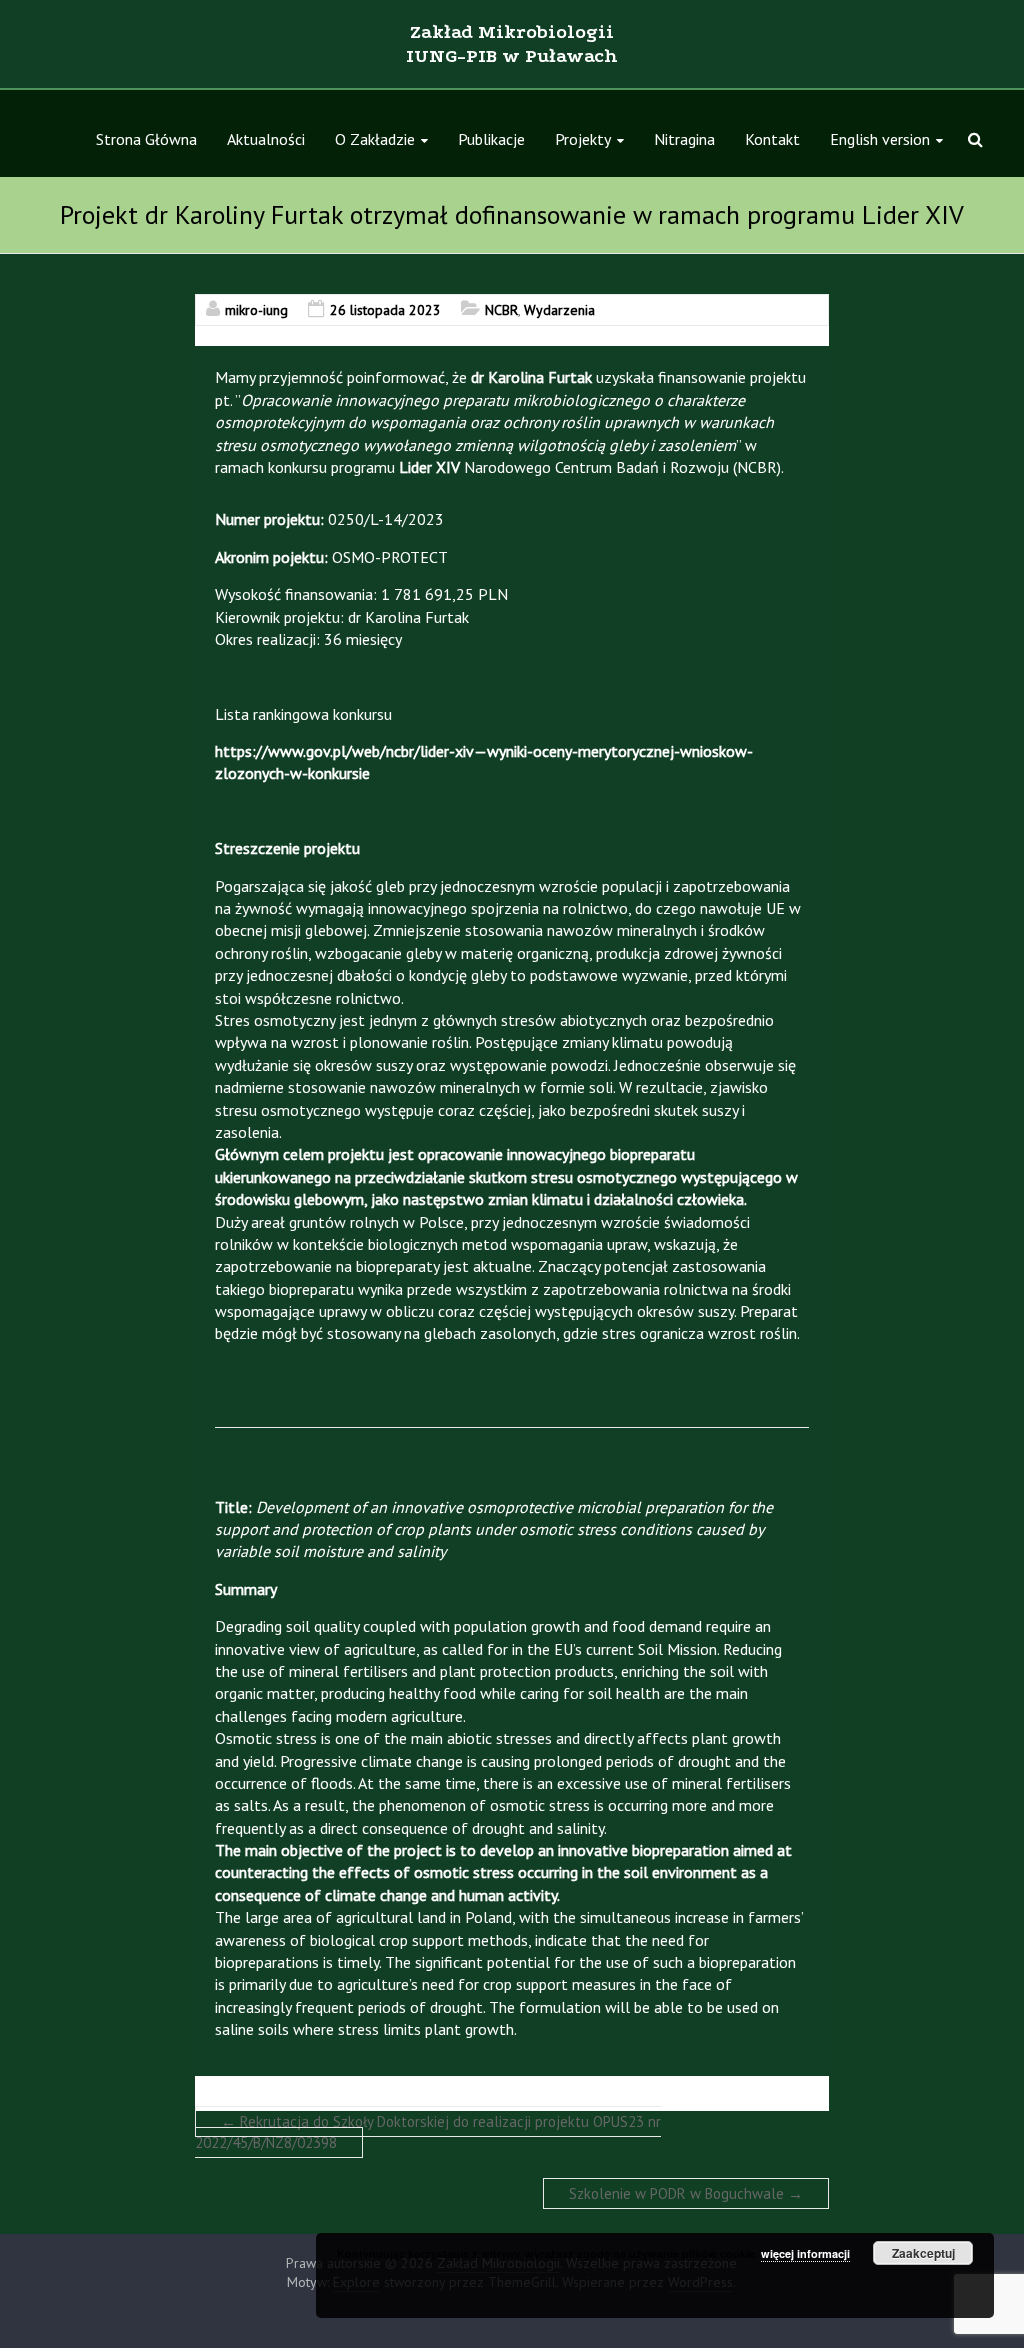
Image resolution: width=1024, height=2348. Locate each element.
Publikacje (491, 139)
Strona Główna (146, 139)
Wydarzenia (559, 310)
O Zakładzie (375, 139)
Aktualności (266, 139)
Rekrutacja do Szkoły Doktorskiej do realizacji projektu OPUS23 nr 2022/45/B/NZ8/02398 (428, 2132)
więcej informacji (805, 2253)
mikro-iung (256, 310)
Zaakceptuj (923, 2253)
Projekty (583, 139)
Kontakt (772, 139)
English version (880, 139)
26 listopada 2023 (385, 310)
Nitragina (684, 139)
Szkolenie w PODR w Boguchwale (686, 2193)
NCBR (501, 310)
